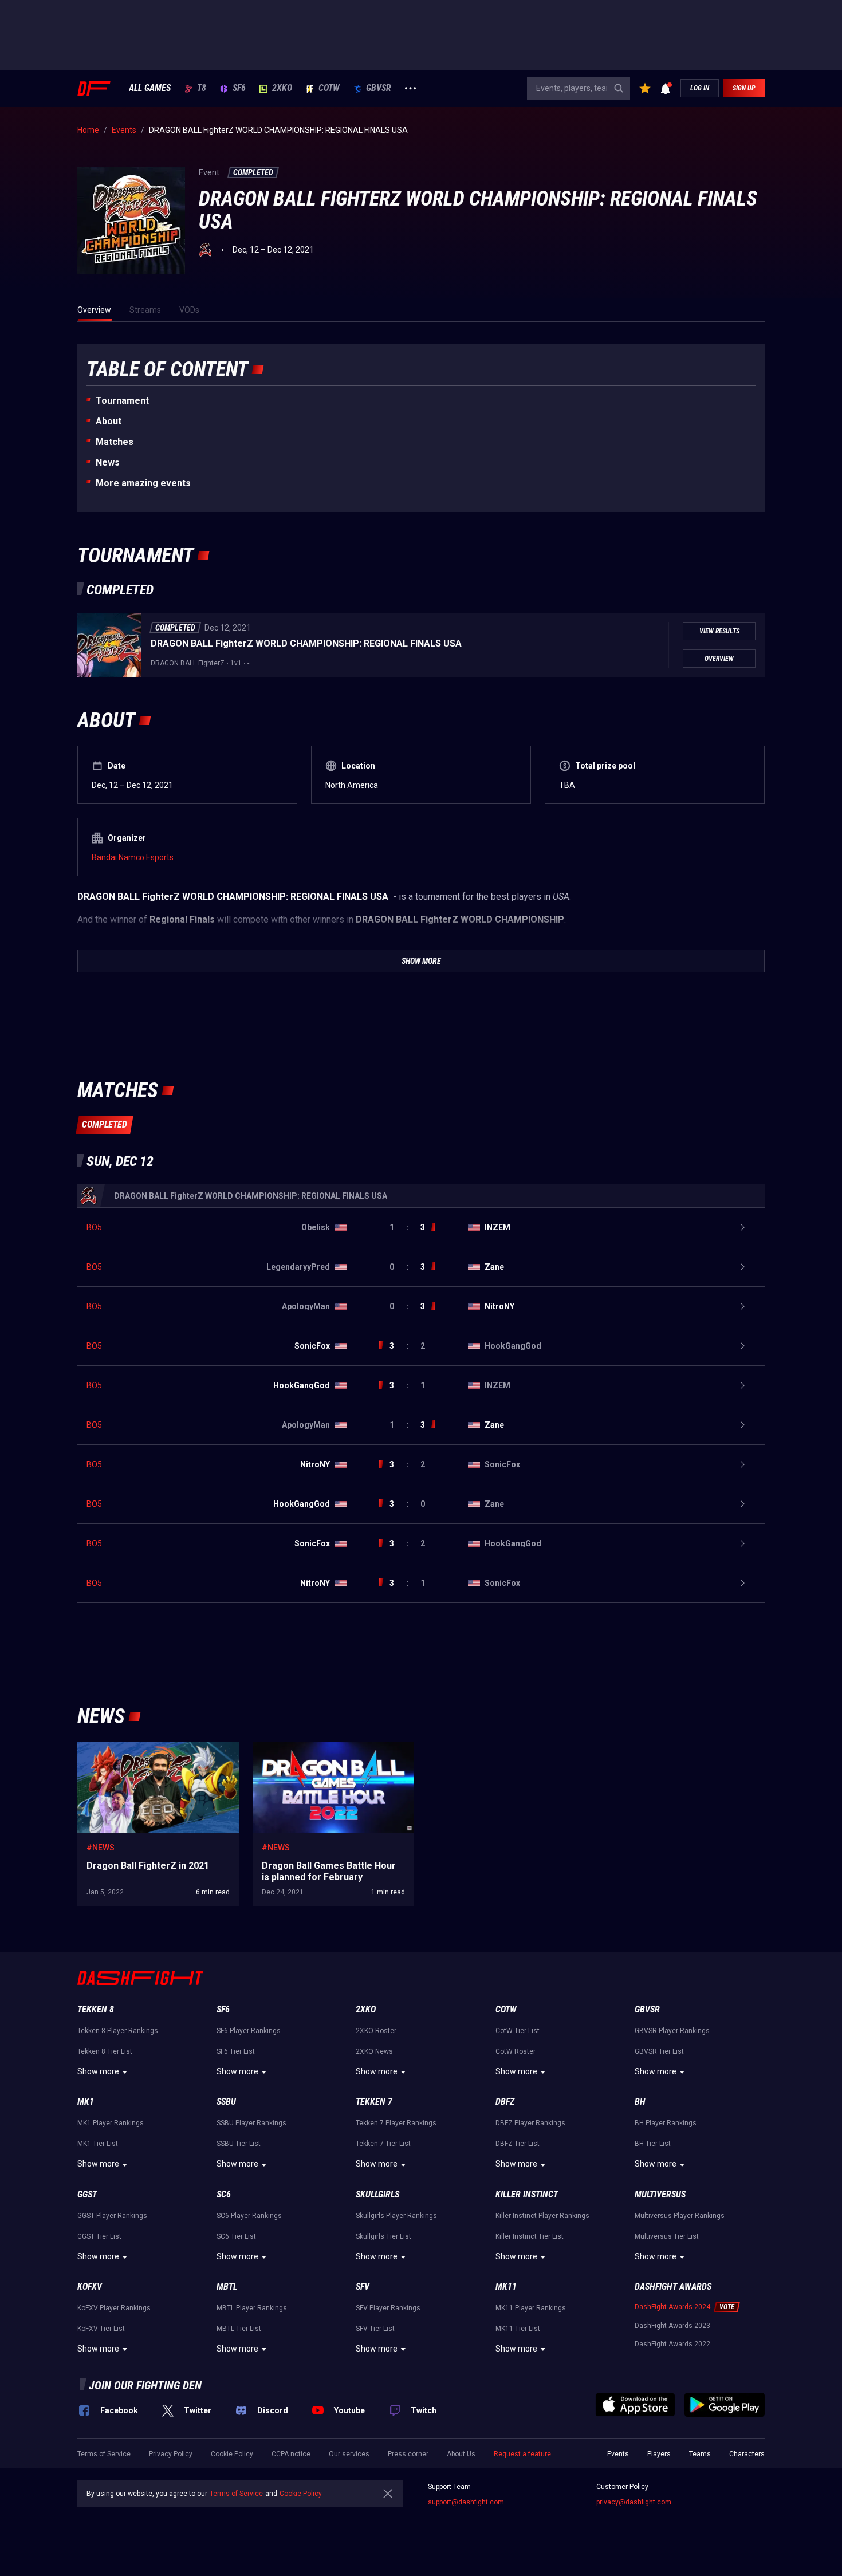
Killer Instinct (527, 2194)
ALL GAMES (150, 88)
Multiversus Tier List (667, 2236)
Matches (115, 442)
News (108, 462)
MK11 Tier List (518, 2329)
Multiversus (660, 2194)
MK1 (86, 2102)
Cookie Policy (232, 2454)
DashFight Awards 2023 (672, 2326)
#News (101, 1848)
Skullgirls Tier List (383, 2236)
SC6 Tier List (236, 2236)
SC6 (224, 2194)
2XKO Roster (376, 2031)
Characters (747, 2454)
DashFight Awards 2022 (672, 2344)
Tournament (122, 401)
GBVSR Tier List (659, 2051)
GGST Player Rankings (112, 2216)
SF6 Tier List (236, 2051)
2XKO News (374, 2051)
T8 (202, 88)
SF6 (239, 88)
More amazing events (143, 483)
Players (659, 2454)
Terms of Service (104, 2454)
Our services (349, 2454)
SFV (363, 2287)
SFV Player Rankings (388, 2308)
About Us (461, 2454)
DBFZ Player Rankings (530, 2123)
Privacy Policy (171, 2454)
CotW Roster (516, 2051)
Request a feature (522, 2454)
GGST (87, 2194)
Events (618, 2454)
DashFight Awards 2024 (672, 2307)
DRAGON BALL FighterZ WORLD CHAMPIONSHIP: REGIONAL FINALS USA (306, 643)
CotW (329, 88)
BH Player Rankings (666, 2123)
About (109, 421)
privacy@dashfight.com (634, 2502)
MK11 (506, 2287)
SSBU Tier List (239, 2144)
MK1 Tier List (98, 2144)
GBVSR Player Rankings (672, 2031)
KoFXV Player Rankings (114, 2308)
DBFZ (505, 2102)
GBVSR (379, 88)
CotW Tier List (518, 2031)
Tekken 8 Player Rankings (118, 2031)
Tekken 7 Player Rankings (396, 2123)
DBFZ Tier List (518, 2144)
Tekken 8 (96, 2009)
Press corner (408, 2454)
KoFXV (90, 2287)
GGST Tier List (99, 2236)
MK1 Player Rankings (111, 2123)
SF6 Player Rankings (249, 2031)
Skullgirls (377, 2194)
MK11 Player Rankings (531, 2308)
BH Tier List (653, 2144)
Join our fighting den (145, 2385)
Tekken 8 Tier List (105, 2051)
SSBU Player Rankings (251, 2123)
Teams (700, 2454)
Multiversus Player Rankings (680, 2216)
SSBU (226, 2102)
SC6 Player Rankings (249, 2216)
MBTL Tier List (239, 2329)
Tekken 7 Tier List (383, 2144)
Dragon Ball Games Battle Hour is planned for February (327, 1753)
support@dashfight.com (466, 2502)
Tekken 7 (374, 2102)
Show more (98, 2071)
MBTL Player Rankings (252, 2308)
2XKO (282, 88)
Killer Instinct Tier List (530, 2236)
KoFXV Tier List (101, 2329)
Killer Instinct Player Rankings (542, 2216)
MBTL (227, 2287)
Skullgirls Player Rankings (396, 2216)
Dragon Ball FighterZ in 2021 (128, 1747)
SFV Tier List (375, 2329)
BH (640, 2102)
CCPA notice (291, 2454)
